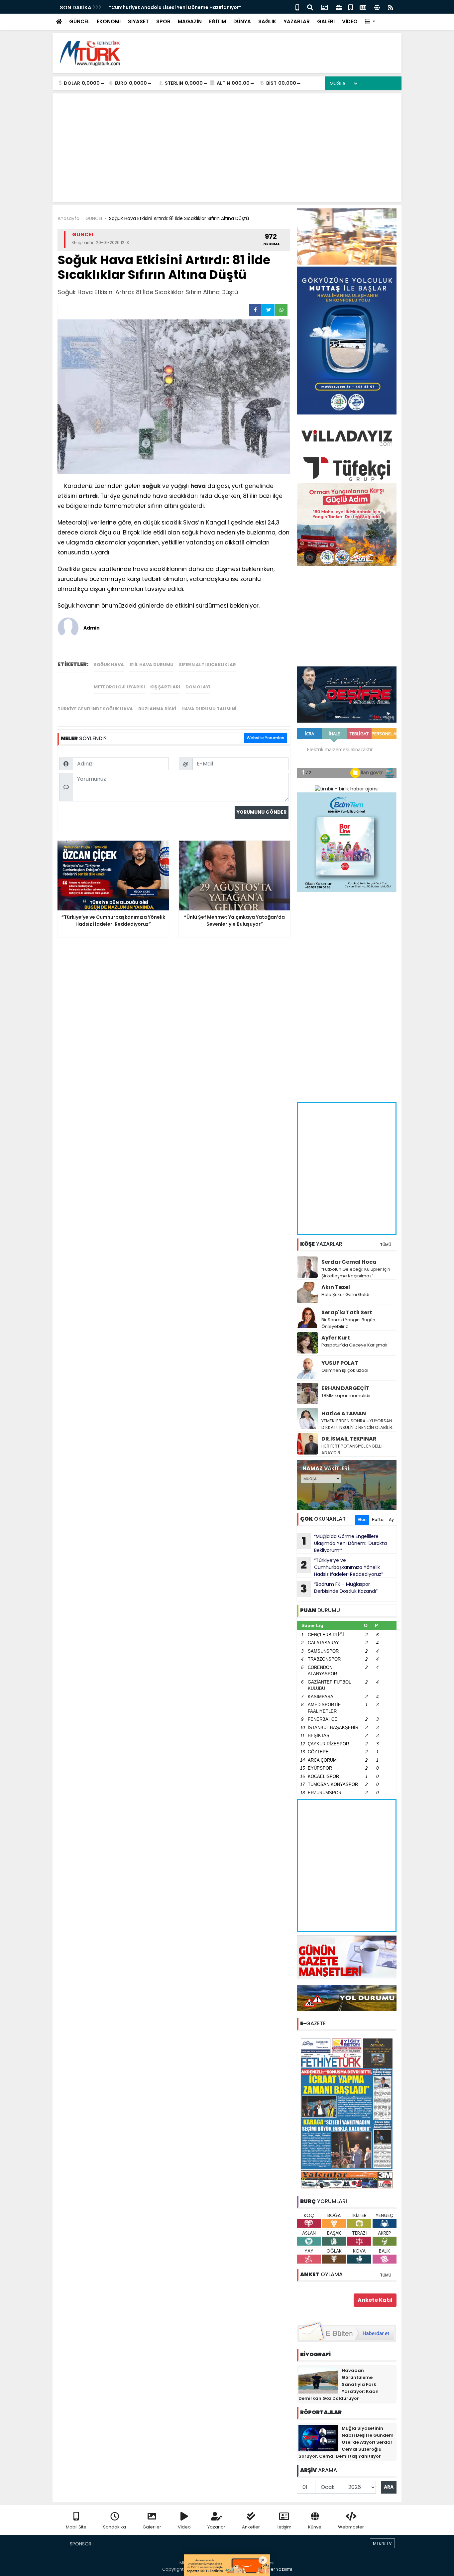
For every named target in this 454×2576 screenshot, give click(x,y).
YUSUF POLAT (340, 1363)
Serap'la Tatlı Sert (347, 1312)
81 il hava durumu (151, 665)
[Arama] (310, 7)
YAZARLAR (297, 21)
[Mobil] (297, 7)
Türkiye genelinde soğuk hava (95, 709)
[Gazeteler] (363, 7)
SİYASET (138, 21)
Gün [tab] (362, 1520)
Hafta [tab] (378, 1520)
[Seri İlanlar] (351, 7)
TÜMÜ (386, 1245)
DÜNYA (242, 21)
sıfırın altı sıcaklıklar (207, 665)
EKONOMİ (109, 21)
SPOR (163, 21)
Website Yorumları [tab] (265, 738)
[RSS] (391, 7)
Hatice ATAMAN (344, 1413)
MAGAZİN (190, 21)
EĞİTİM (218, 21)
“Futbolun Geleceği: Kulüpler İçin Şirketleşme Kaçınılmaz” (356, 1273)
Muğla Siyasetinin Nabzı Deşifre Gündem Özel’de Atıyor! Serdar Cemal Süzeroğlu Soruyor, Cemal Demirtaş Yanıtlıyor (346, 2442)
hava (198, 486)
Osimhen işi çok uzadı (345, 1370)
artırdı (88, 496)
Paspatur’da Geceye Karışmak (354, 1345)
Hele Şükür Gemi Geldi (345, 1294)
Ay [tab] (391, 1520)
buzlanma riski (157, 709)
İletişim (284, 2527)
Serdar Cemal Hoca (349, 1262)
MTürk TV (382, 2543)
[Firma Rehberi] (339, 7)
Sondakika (114, 2527)
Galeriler (152, 2527)
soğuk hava (109, 665)
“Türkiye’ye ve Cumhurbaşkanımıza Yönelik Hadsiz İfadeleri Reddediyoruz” (342, 1567)
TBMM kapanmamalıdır (346, 1396)
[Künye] (377, 7)
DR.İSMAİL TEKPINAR (349, 1439)
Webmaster (351, 2527)
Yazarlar (216, 2527)
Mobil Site (76, 2527)
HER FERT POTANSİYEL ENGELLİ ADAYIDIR (351, 1449)
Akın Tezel (336, 1287)
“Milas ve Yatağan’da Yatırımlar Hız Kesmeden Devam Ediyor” (183, 7)
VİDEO (350, 21)
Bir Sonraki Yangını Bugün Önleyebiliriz (348, 1323)
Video (184, 2527)
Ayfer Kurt (336, 1338)
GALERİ (326, 21)
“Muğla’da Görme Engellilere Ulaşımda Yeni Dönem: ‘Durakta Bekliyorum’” (344, 1543)
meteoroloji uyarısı (119, 687)
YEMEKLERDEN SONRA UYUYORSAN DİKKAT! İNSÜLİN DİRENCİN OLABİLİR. (357, 1424)
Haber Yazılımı (277, 2569)
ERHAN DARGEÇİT (345, 1388)
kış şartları (165, 687)
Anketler (251, 2527)
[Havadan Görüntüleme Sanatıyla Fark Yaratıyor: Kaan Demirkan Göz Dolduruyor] (318, 2380)
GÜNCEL (79, 21)
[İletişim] (324, 7)
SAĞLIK (267, 21)
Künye (315, 2527)
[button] (370, 22)
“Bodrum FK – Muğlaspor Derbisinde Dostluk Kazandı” (339, 1588)
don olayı (198, 687)
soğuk (151, 486)
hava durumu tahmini (209, 709)
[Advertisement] (276, 53)
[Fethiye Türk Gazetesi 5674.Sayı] (347, 2113)
